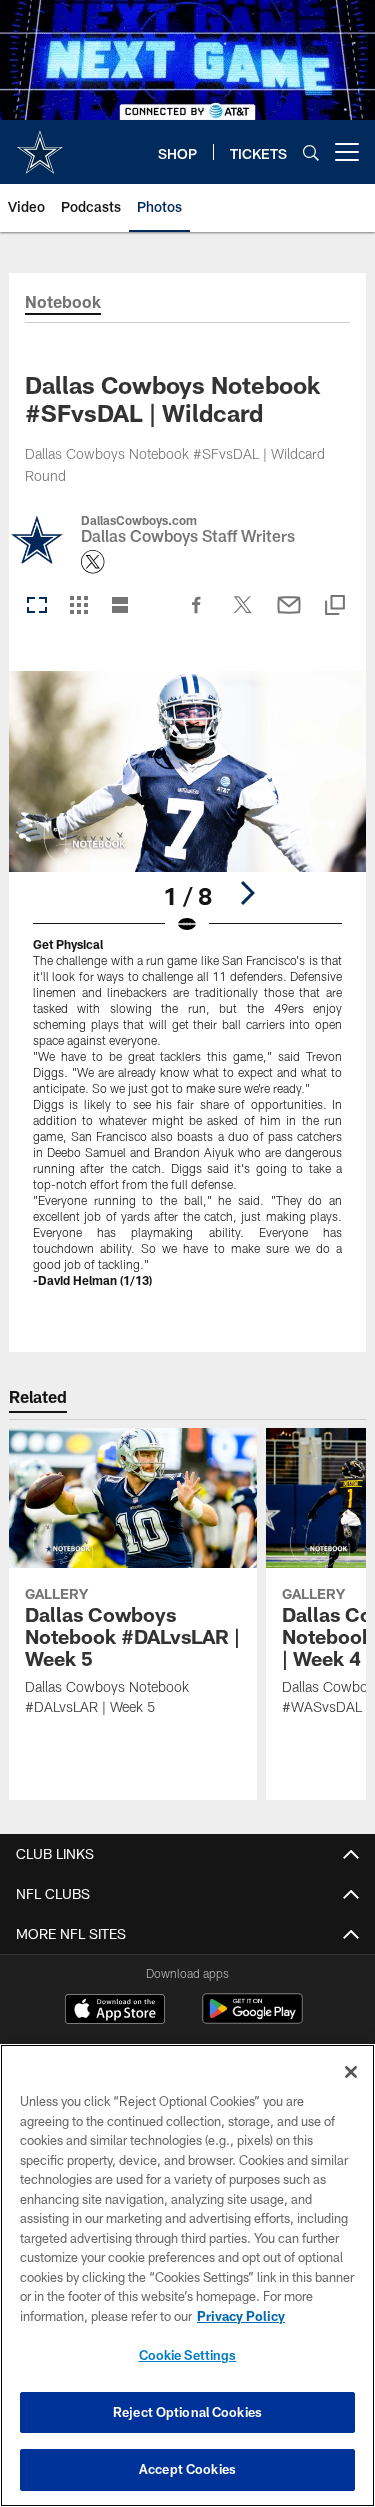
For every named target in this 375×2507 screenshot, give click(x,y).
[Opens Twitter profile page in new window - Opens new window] (93, 562)
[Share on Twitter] (243, 615)
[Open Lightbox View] (187, 991)
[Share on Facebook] (197, 615)
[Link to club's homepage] (40, 144)
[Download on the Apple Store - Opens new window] (115, 2011)
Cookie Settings (188, 2355)
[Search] (311, 152)
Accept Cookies (187, 2469)
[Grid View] (78, 606)
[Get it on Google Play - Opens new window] (252, 2018)
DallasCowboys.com (139, 520)
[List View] (120, 606)
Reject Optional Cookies (187, 2412)
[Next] (247, 893)
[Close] (351, 2072)
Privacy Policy (241, 2316)
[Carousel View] (37, 606)
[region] (187, 2275)
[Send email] (289, 615)
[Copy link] (335, 606)
